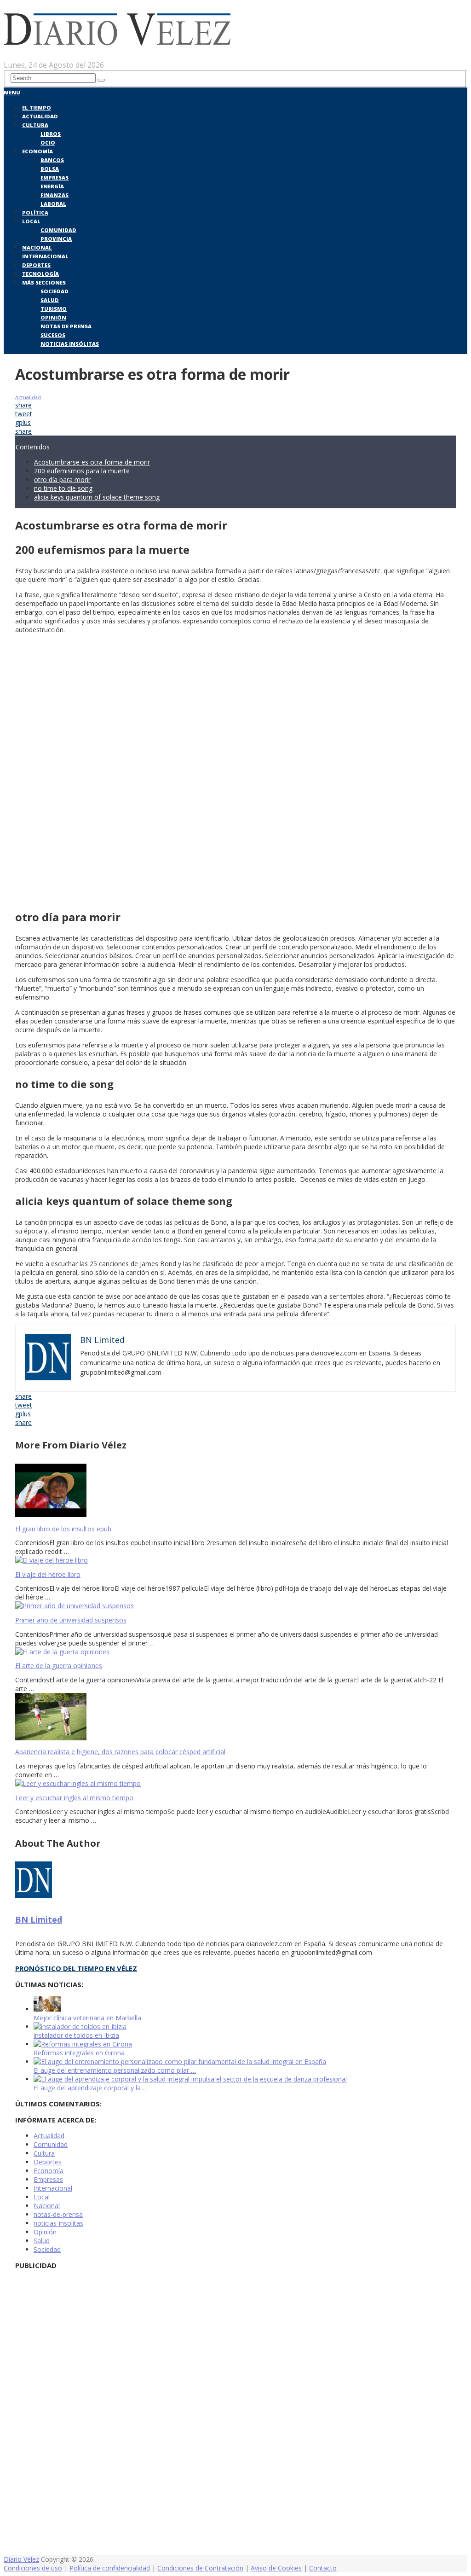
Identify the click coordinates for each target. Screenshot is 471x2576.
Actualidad (40, 116)
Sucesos (53, 335)
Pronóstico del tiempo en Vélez (76, 1968)
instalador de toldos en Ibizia (76, 2035)
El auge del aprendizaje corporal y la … (91, 2088)
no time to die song (63, 488)
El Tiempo (37, 108)
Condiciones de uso (33, 2568)
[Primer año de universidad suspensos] (235, 1606)
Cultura (35, 125)
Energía (52, 186)
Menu (12, 92)
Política (35, 212)
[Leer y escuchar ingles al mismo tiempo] (235, 1783)
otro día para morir (62, 480)
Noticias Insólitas (70, 344)
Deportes (36, 265)
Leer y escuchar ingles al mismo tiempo (74, 1798)
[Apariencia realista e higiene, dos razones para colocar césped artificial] (235, 1718)
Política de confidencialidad (110, 2568)
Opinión (53, 317)
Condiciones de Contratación (200, 2568)
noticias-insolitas (58, 2223)
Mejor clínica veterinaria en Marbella (87, 2018)
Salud (50, 300)
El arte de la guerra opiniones (59, 1666)
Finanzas (55, 195)
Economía (37, 151)
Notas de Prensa (66, 326)
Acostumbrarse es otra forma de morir (92, 462)
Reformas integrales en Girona (79, 2053)
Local (31, 221)
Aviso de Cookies (276, 2568)
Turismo (54, 309)
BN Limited (39, 1919)
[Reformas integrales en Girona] (83, 2044)
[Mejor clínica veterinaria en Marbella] (47, 2009)
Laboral (53, 204)
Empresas (55, 177)
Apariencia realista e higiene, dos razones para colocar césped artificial (120, 1752)
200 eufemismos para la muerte (82, 471)
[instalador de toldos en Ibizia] (80, 2026)
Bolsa (50, 169)
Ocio (48, 142)
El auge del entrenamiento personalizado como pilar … (115, 2070)
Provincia (56, 239)
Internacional (45, 256)
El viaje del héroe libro (48, 1574)
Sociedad (55, 291)
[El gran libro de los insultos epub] (235, 1491)
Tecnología (40, 274)
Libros (51, 134)
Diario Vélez (21, 2559)
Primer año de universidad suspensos (71, 1620)
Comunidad (58, 230)
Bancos (52, 160)
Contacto (323, 2568)
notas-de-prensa (58, 2214)
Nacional (37, 247)
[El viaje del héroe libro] (235, 1560)
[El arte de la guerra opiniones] (235, 1652)
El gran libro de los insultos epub (63, 1529)
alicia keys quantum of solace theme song (97, 497)
